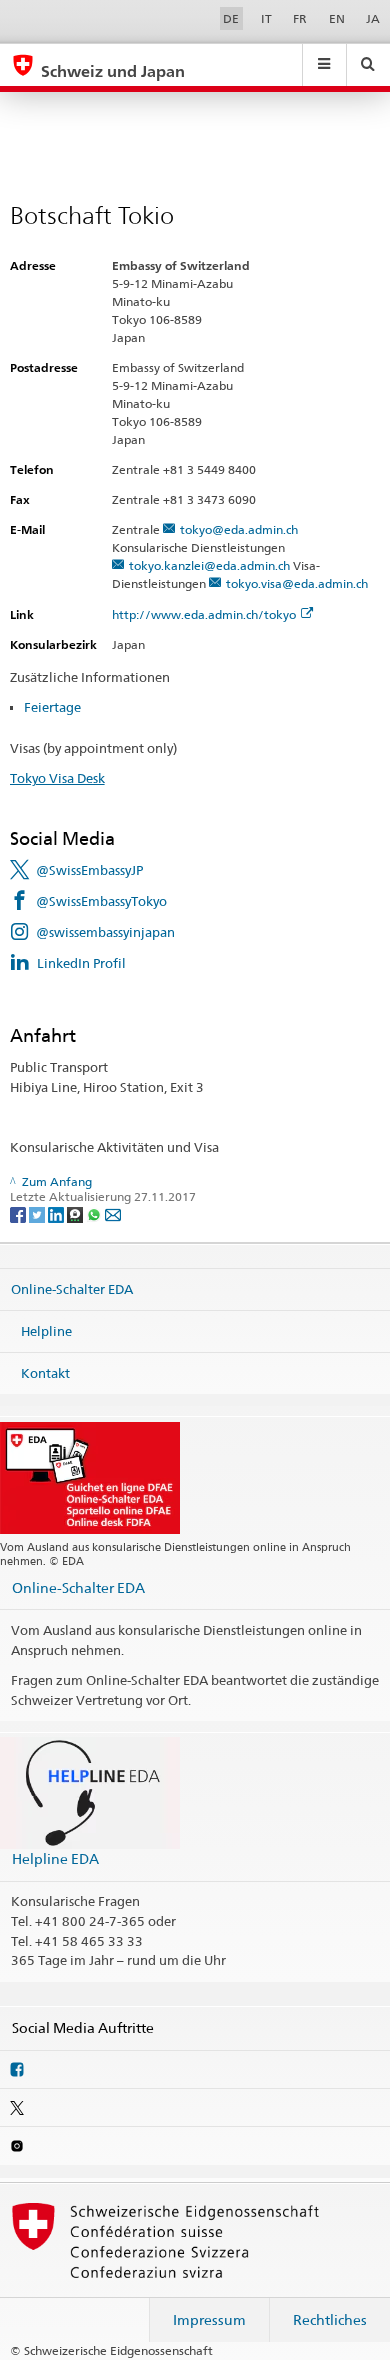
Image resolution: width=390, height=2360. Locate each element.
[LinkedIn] (57, 1213)
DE (231, 18)
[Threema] (76, 1213)
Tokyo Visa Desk (57, 778)
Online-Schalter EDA (72, 1289)
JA (373, 18)
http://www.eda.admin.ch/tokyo (204, 614)
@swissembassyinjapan (105, 932)
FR (300, 18)
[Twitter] (38, 1213)
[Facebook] (19, 1213)
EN (337, 18)
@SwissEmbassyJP (89, 870)
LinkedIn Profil (81, 963)
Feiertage (52, 707)
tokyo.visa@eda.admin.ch (297, 583)
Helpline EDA (55, 1858)
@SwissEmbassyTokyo (101, 901)
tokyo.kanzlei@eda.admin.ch (209, 565)
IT (266, 18)
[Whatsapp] (95, 1213)
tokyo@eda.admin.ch (239, 529)
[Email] (113, 1213)
